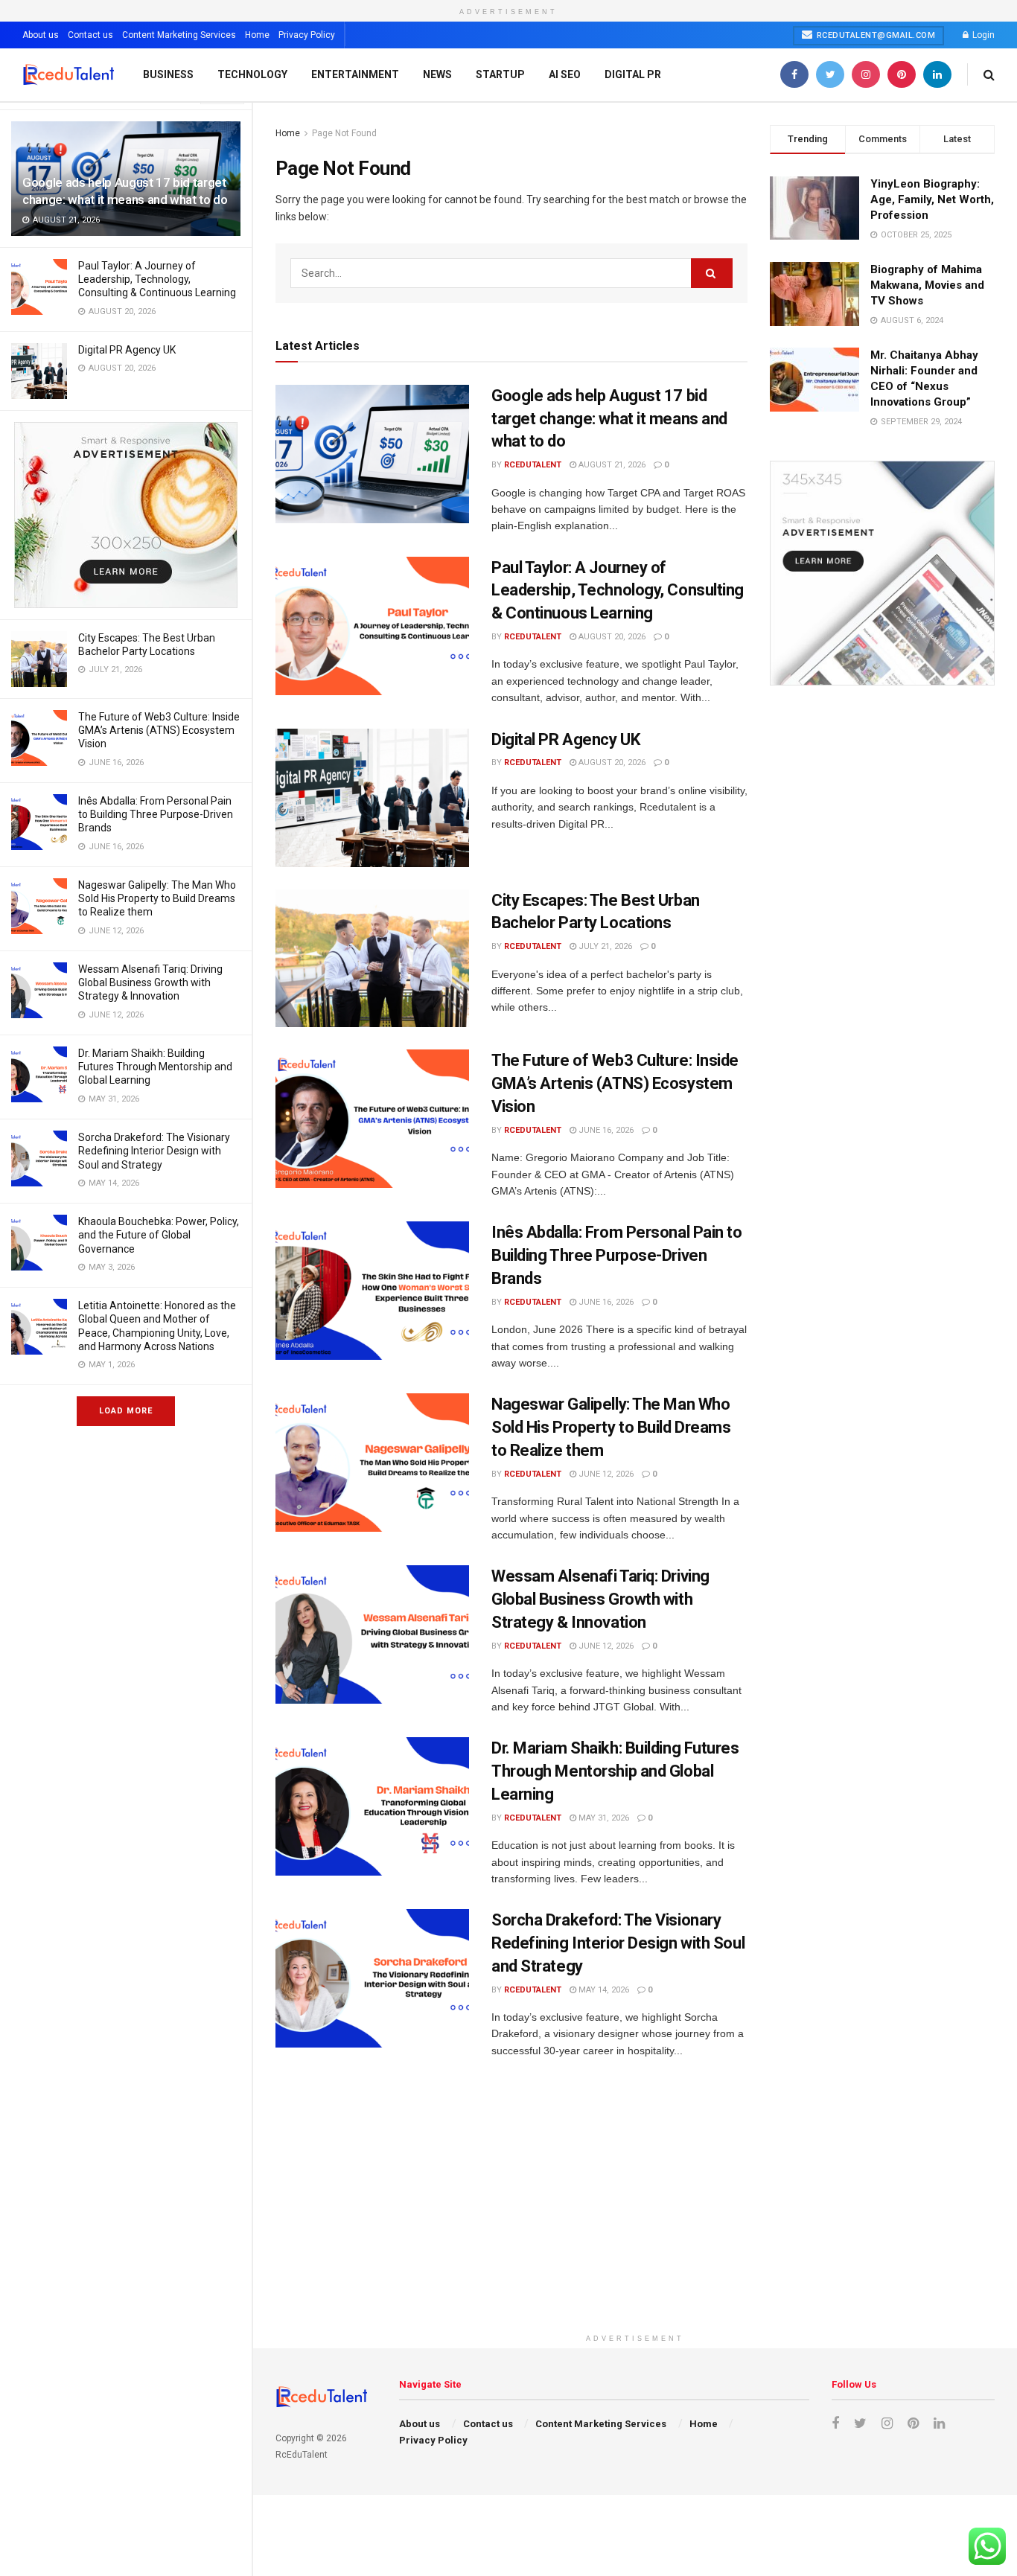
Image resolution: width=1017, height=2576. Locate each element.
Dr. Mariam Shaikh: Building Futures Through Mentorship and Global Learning (155, 1067)
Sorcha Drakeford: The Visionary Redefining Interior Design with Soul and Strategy (154, 1151)
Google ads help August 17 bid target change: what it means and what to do (609, 419)
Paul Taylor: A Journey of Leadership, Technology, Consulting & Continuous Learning (157, 279)
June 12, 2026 (605, 1474)
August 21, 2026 (611, 465)
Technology (252, 74)
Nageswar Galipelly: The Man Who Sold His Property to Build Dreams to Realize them (157, 898)
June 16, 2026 (605, 1130)
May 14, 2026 (603, 1990)
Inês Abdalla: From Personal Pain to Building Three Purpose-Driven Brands (156, 814)
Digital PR (633, 74)
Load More (126, 1411)
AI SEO (565, 74)
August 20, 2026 (611, 637)
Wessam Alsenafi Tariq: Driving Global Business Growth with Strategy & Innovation (150, 982)
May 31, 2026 (603, 1818)
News (437, 74)
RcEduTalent (533, 465)
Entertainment (355, 74)
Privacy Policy (307, 35)
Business (168, 74)
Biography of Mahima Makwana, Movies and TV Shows (927, 285)
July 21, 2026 (604, 946)
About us (41, 35)
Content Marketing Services (179, 35)
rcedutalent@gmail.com (874, 35)
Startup (500, 74)
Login (982, 35)
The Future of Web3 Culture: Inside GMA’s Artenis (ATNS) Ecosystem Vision (159, 730)
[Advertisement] (635, 2222)
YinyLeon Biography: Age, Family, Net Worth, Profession (932, 199)
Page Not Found (344, 133)
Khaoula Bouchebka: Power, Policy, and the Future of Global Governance (159, 1235)
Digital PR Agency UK (127, 350)
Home (257, 35)
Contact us (90, 35)
